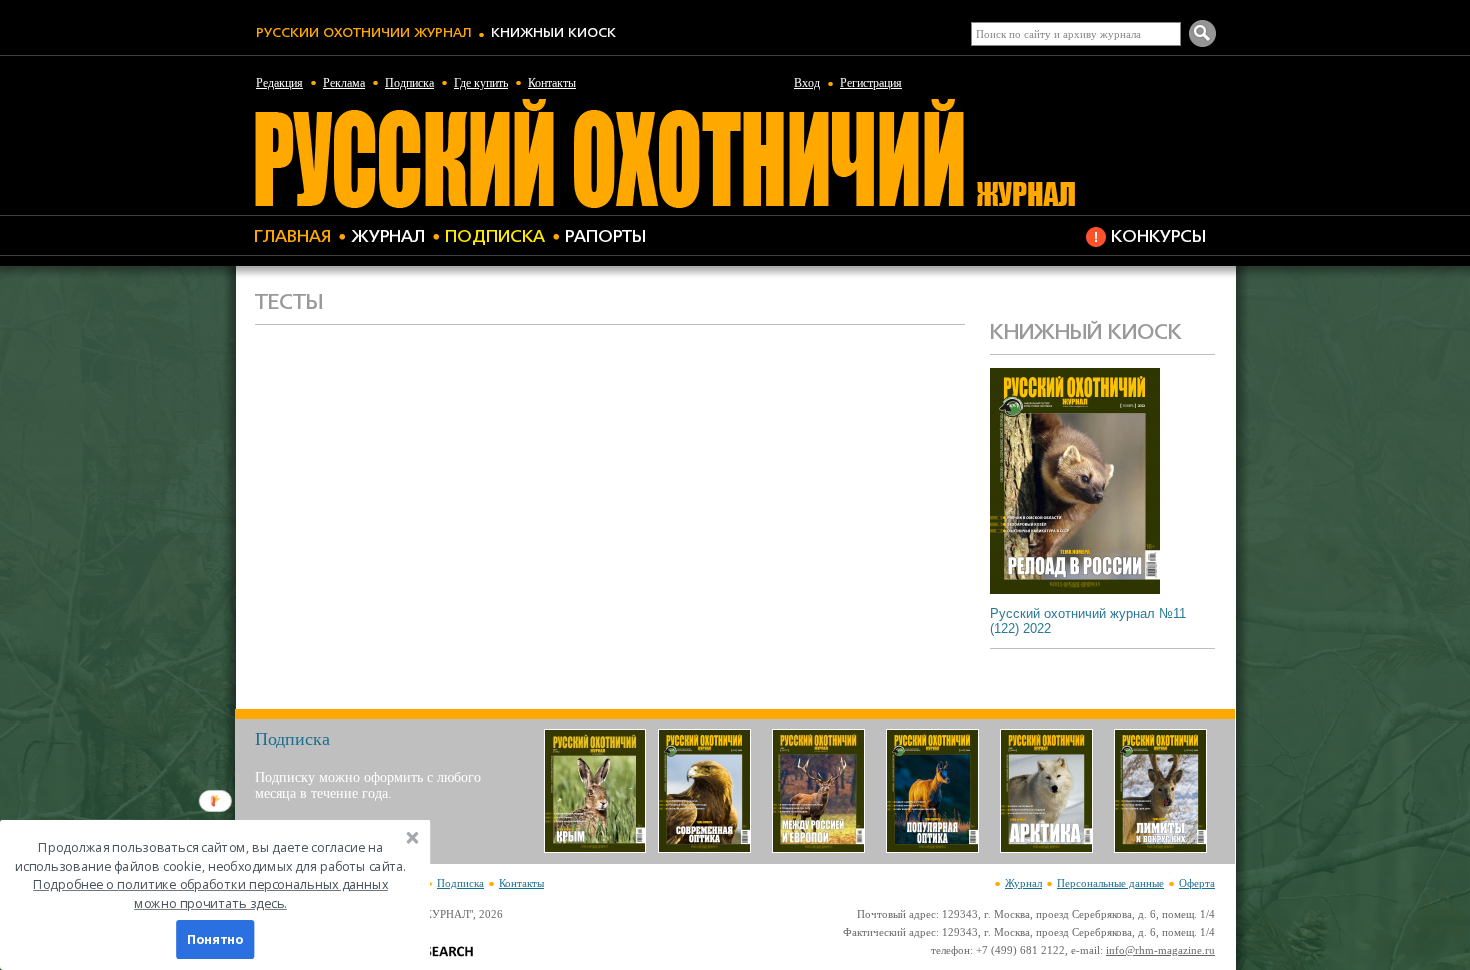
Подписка (409, 83)
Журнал (388, 237)
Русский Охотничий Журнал (363, 33)
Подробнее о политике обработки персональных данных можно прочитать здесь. (210, 894)
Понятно (215, 939)
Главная (292, 237)
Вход (807, 83)
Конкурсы (1158, 237)
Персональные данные (1110, 883)
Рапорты (605, 237)
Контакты (552, 83)
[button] (210, 875)
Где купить (481, 83)
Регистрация (871, 83)
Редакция (279, 83)
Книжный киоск (553, 33)
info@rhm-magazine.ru (1160, 950)
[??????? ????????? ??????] (664, 205)
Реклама (344, 83)
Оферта (1197, 883)
